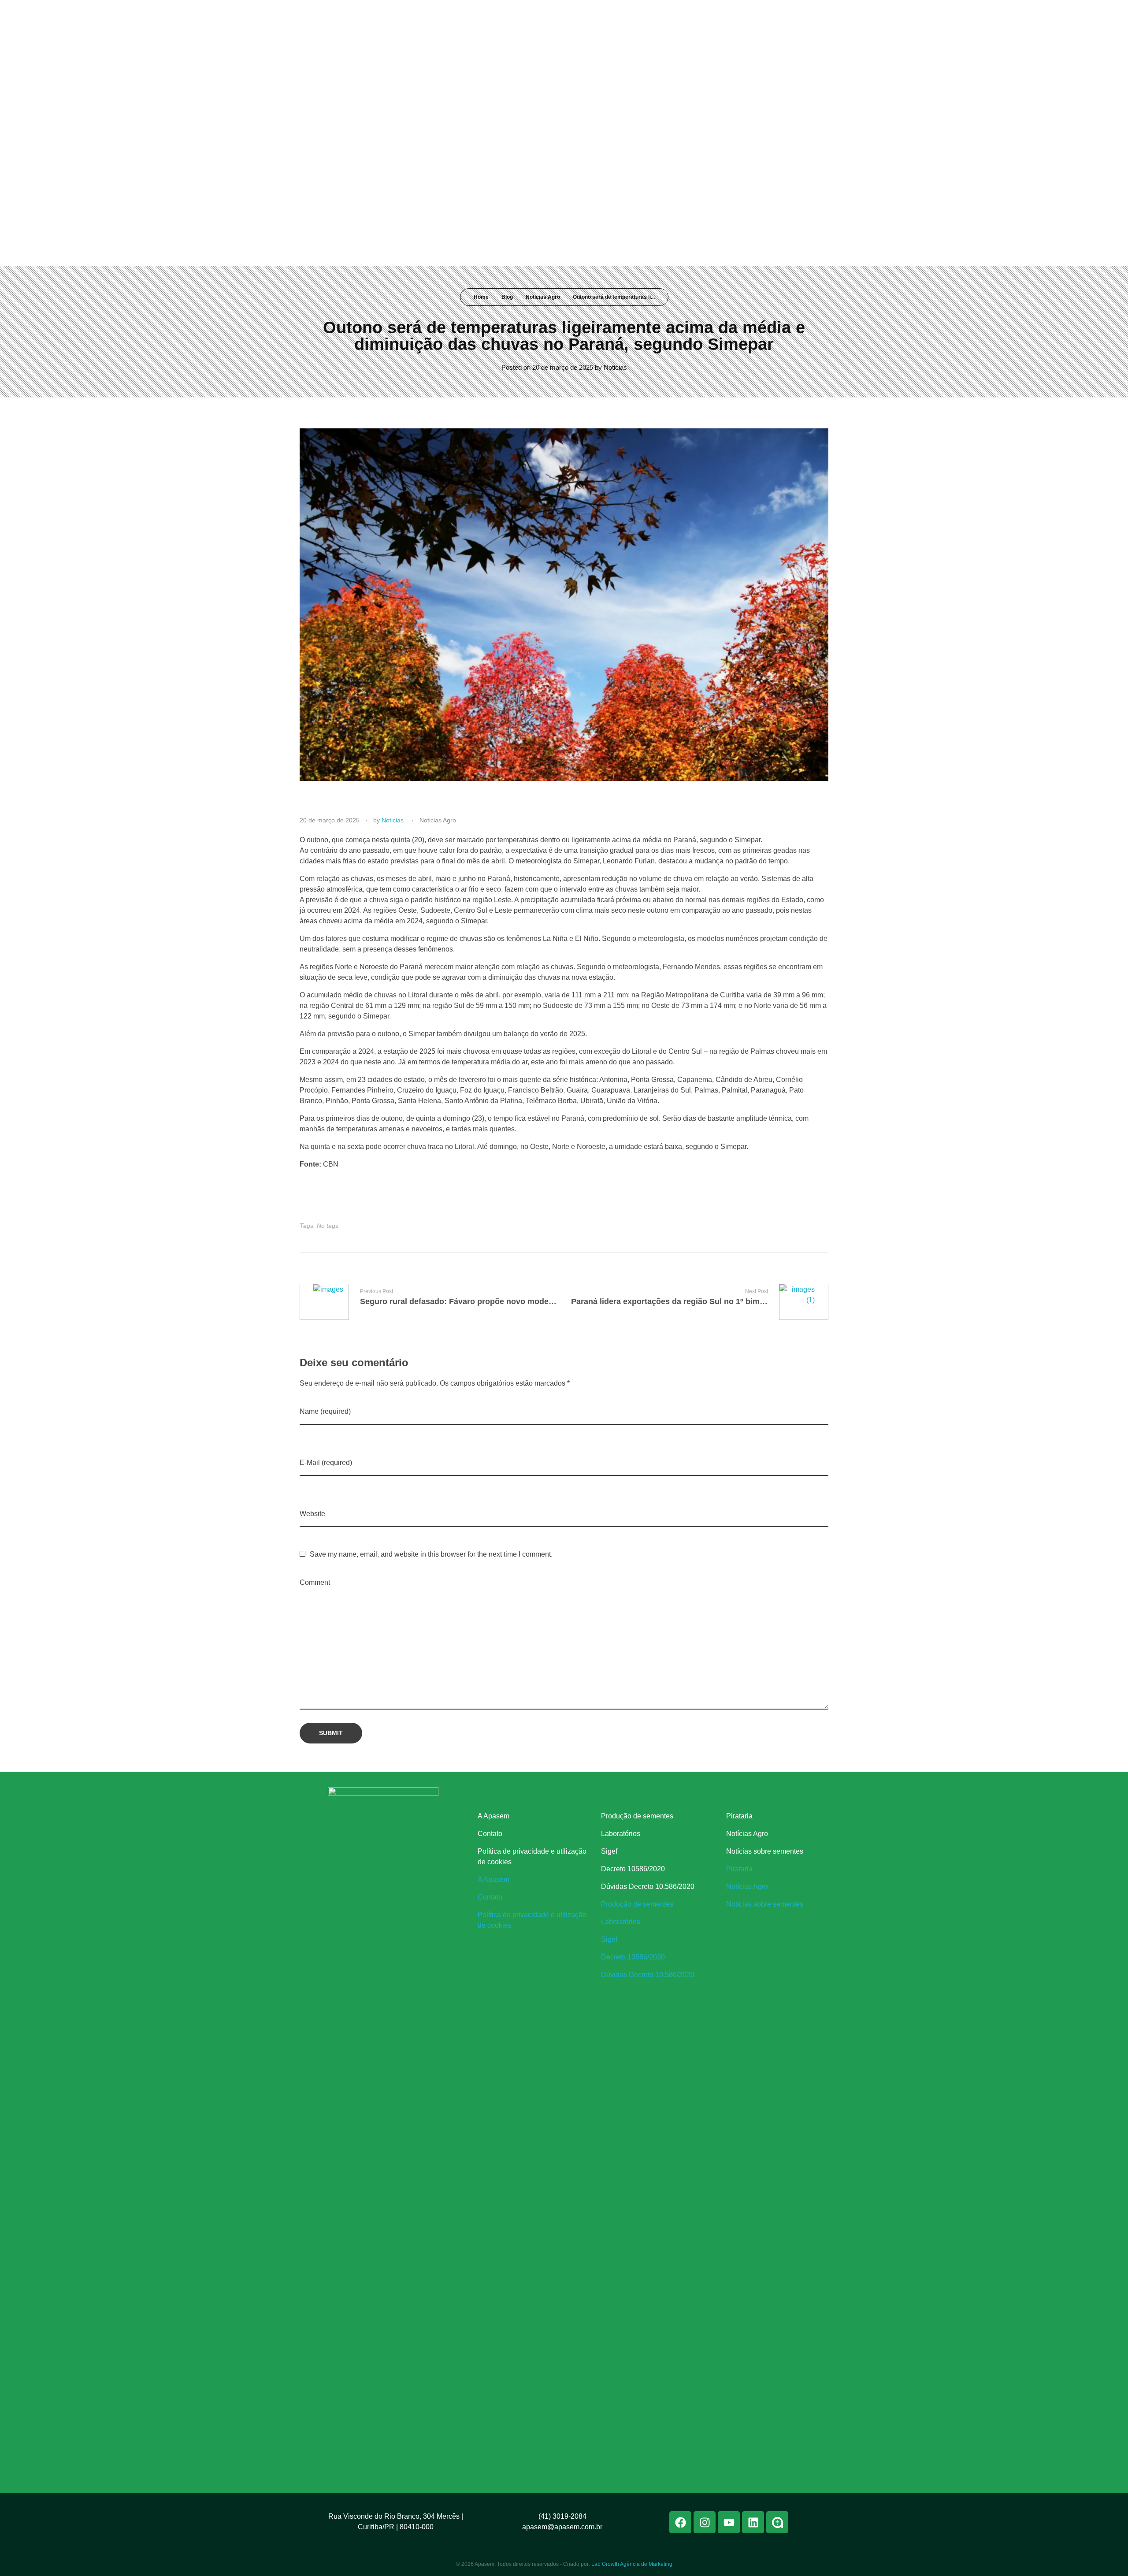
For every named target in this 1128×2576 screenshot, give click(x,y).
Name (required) (325, 1411)
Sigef (609, 1851)
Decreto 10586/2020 (633, 1869)
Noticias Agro (543, 297)
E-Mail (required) (326, 1463)
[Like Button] (814, 1226)
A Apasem (493, 1816)
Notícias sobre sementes (765, 1851)
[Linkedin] (788, 12)
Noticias (615, 367)
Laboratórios (621, 1834)
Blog (507, 297)
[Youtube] (772, 12)
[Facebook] (739, 12)
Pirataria (739, 1816)
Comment (315, 1582)
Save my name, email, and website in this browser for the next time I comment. (431, 1554)
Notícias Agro (747, 1834)
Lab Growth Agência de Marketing (632, 2564)
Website (312, 1514)
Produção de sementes (637, 1816)
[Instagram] (756, 12)
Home (481, 297)
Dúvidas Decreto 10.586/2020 (648, 1886)
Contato (490, 1834)
